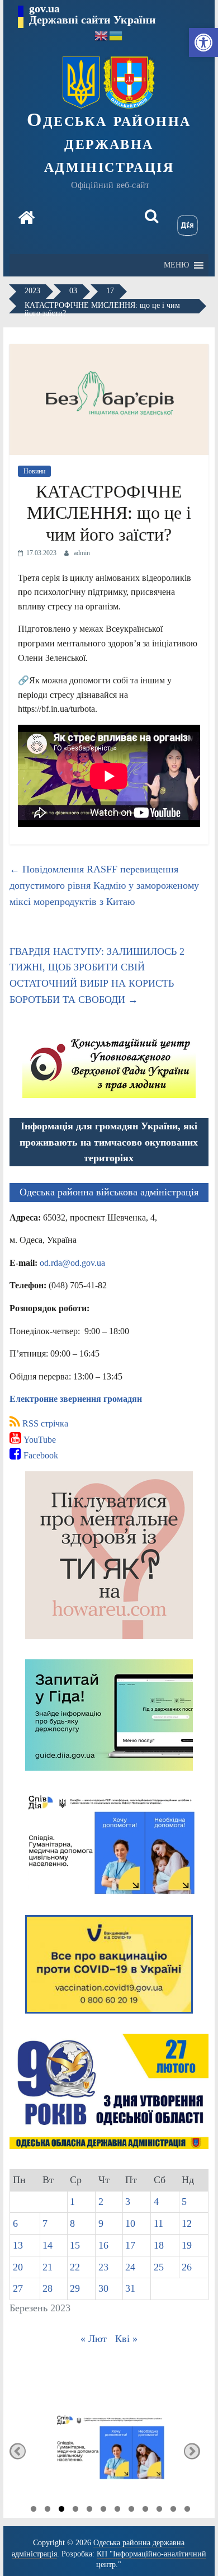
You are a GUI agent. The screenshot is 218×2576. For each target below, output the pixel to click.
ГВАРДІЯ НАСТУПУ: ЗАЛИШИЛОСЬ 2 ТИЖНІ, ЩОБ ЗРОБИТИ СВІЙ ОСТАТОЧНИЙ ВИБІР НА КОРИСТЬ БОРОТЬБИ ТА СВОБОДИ (97, 975)
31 (130, 2288)
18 (159, 2245)
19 (187, 2245)
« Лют (94, 2339)
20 (18, 2267)
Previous (18, 2451)
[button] (203, 43)
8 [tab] (131, 2511)
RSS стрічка (44, 1423)
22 (75, 2267)
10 (130, 2223)
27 (18, 2288)
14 (48, 2245)
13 (18, 2245)
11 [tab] (173, 2511)
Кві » (126, 2339)
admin (82, 553)
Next (192, 2451)
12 (187, 2223)
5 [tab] (89, 2511)
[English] (102, 35)
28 (48, 2288)
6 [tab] (103, 2511)
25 (159, 2267)
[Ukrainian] (116, 35)
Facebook (40, 1455)
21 (48, 2267)
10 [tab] (159, 2511)
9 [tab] (145, 2511)
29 (75, 2288)
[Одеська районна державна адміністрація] (26, 219)
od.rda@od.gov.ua (72, 1263)
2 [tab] (48, 2511)
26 (187, 2267)
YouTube (39, 1440)
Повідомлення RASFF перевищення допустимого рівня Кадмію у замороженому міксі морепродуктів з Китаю (104, 885)
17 (130, 2245)
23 (103, 2267)
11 (158, 2223)
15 (75, 2245)
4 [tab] (75, 2511)
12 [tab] (187, 2511)
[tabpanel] (109, 2451)
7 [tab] (117, 2511)
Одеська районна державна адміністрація (109, 142)
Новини (34, 471)
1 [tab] (34, 2511)
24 (130, 2267)
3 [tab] (61, 2511)
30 (103, 2288)
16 (103, 2245)
